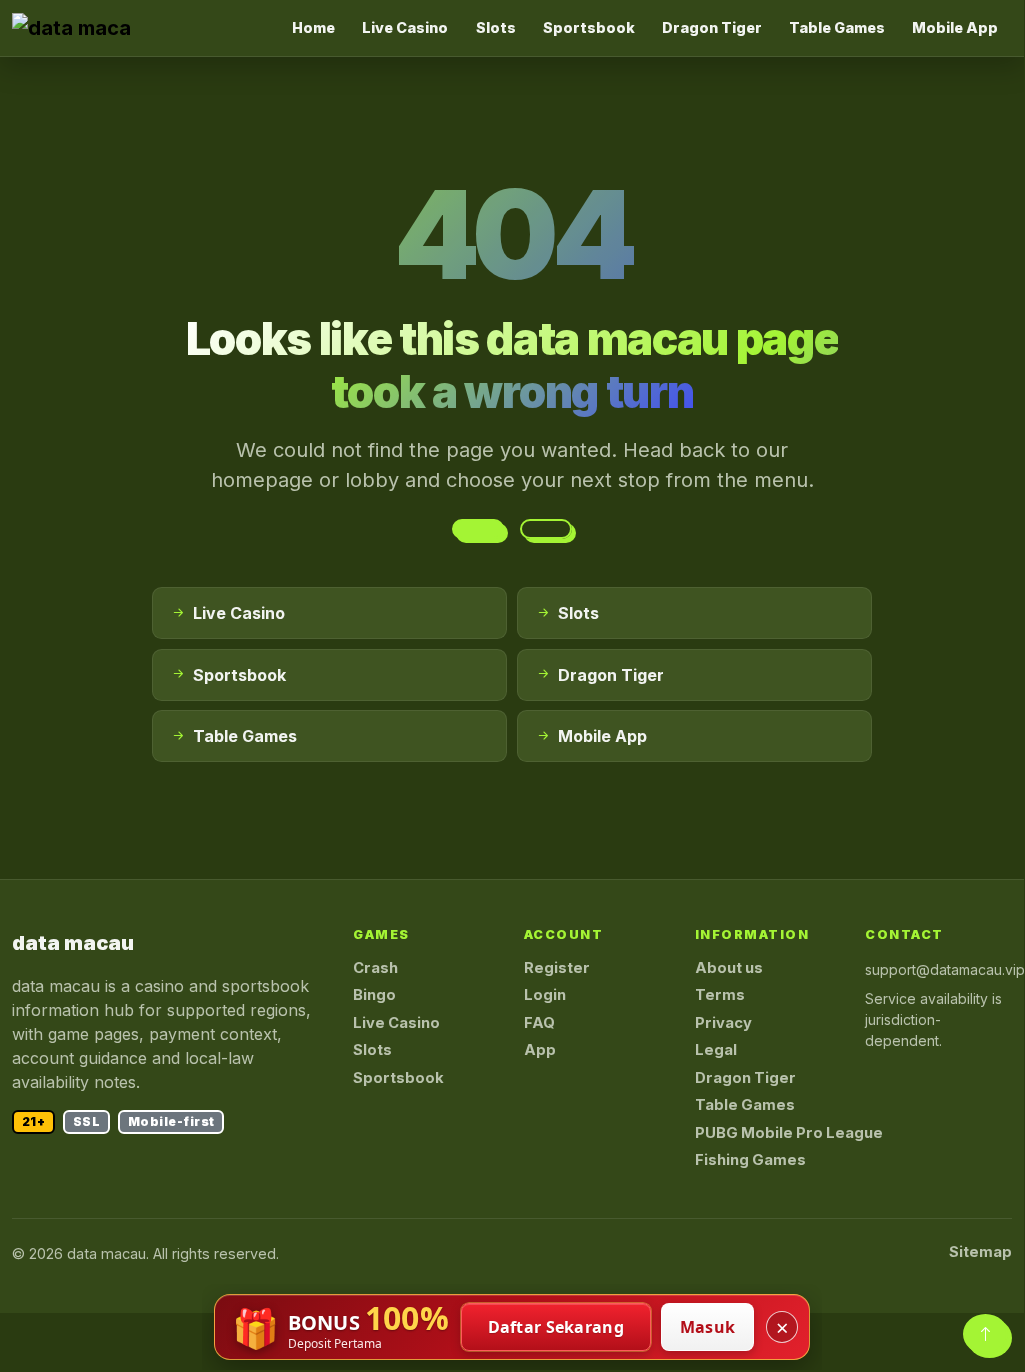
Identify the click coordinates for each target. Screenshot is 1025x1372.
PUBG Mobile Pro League (789, 1133)
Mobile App (955, 27)
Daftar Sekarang (556, 1327)
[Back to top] (985, 1334)
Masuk (708, 1327)
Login (545, 995)
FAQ (539, 1023)
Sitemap (980, 1252)
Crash (375, 968)
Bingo (374, 995)
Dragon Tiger (712, 27)
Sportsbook (589, 27)
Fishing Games (750, 1160)
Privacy (723, 1023)
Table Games (837, 27)
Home (313, 27)
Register (557, 968)
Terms (720, 995)
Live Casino (405, 27)
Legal (716, 1050)
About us (729, 968)
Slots (496, 27)
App (540, 1050)
